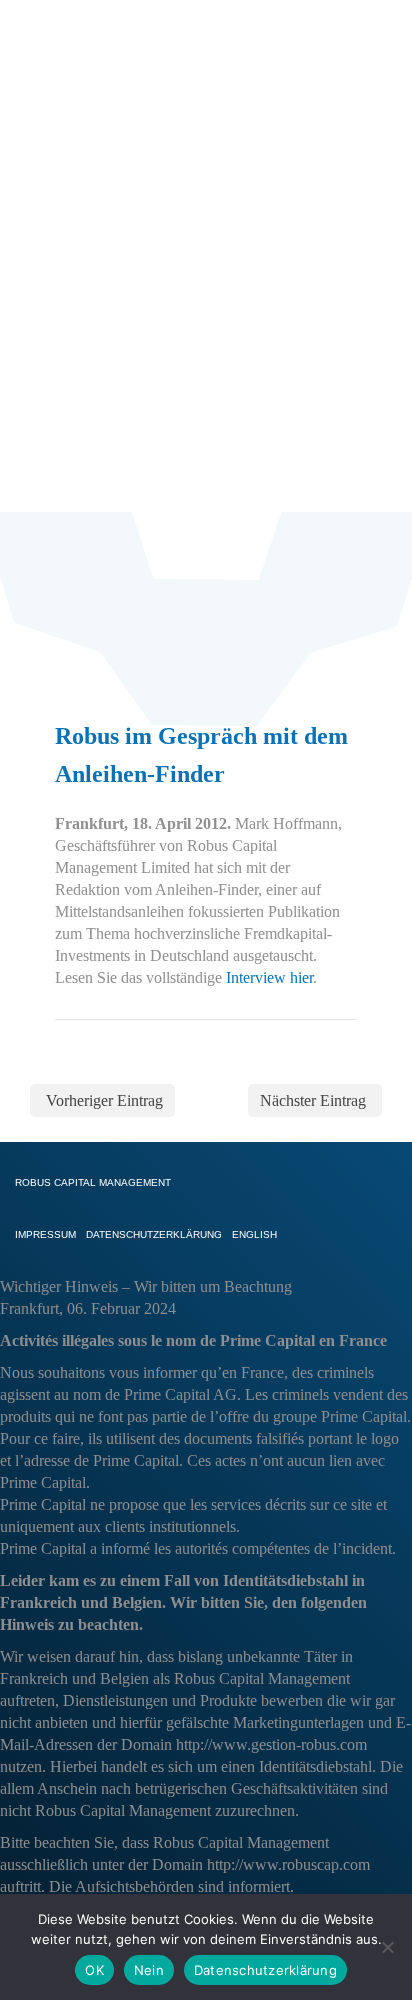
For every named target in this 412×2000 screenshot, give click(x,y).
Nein (149, 1970)
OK (94, 1970)
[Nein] (387, 1947)
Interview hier (269, 977)
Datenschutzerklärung (265, 1970)
